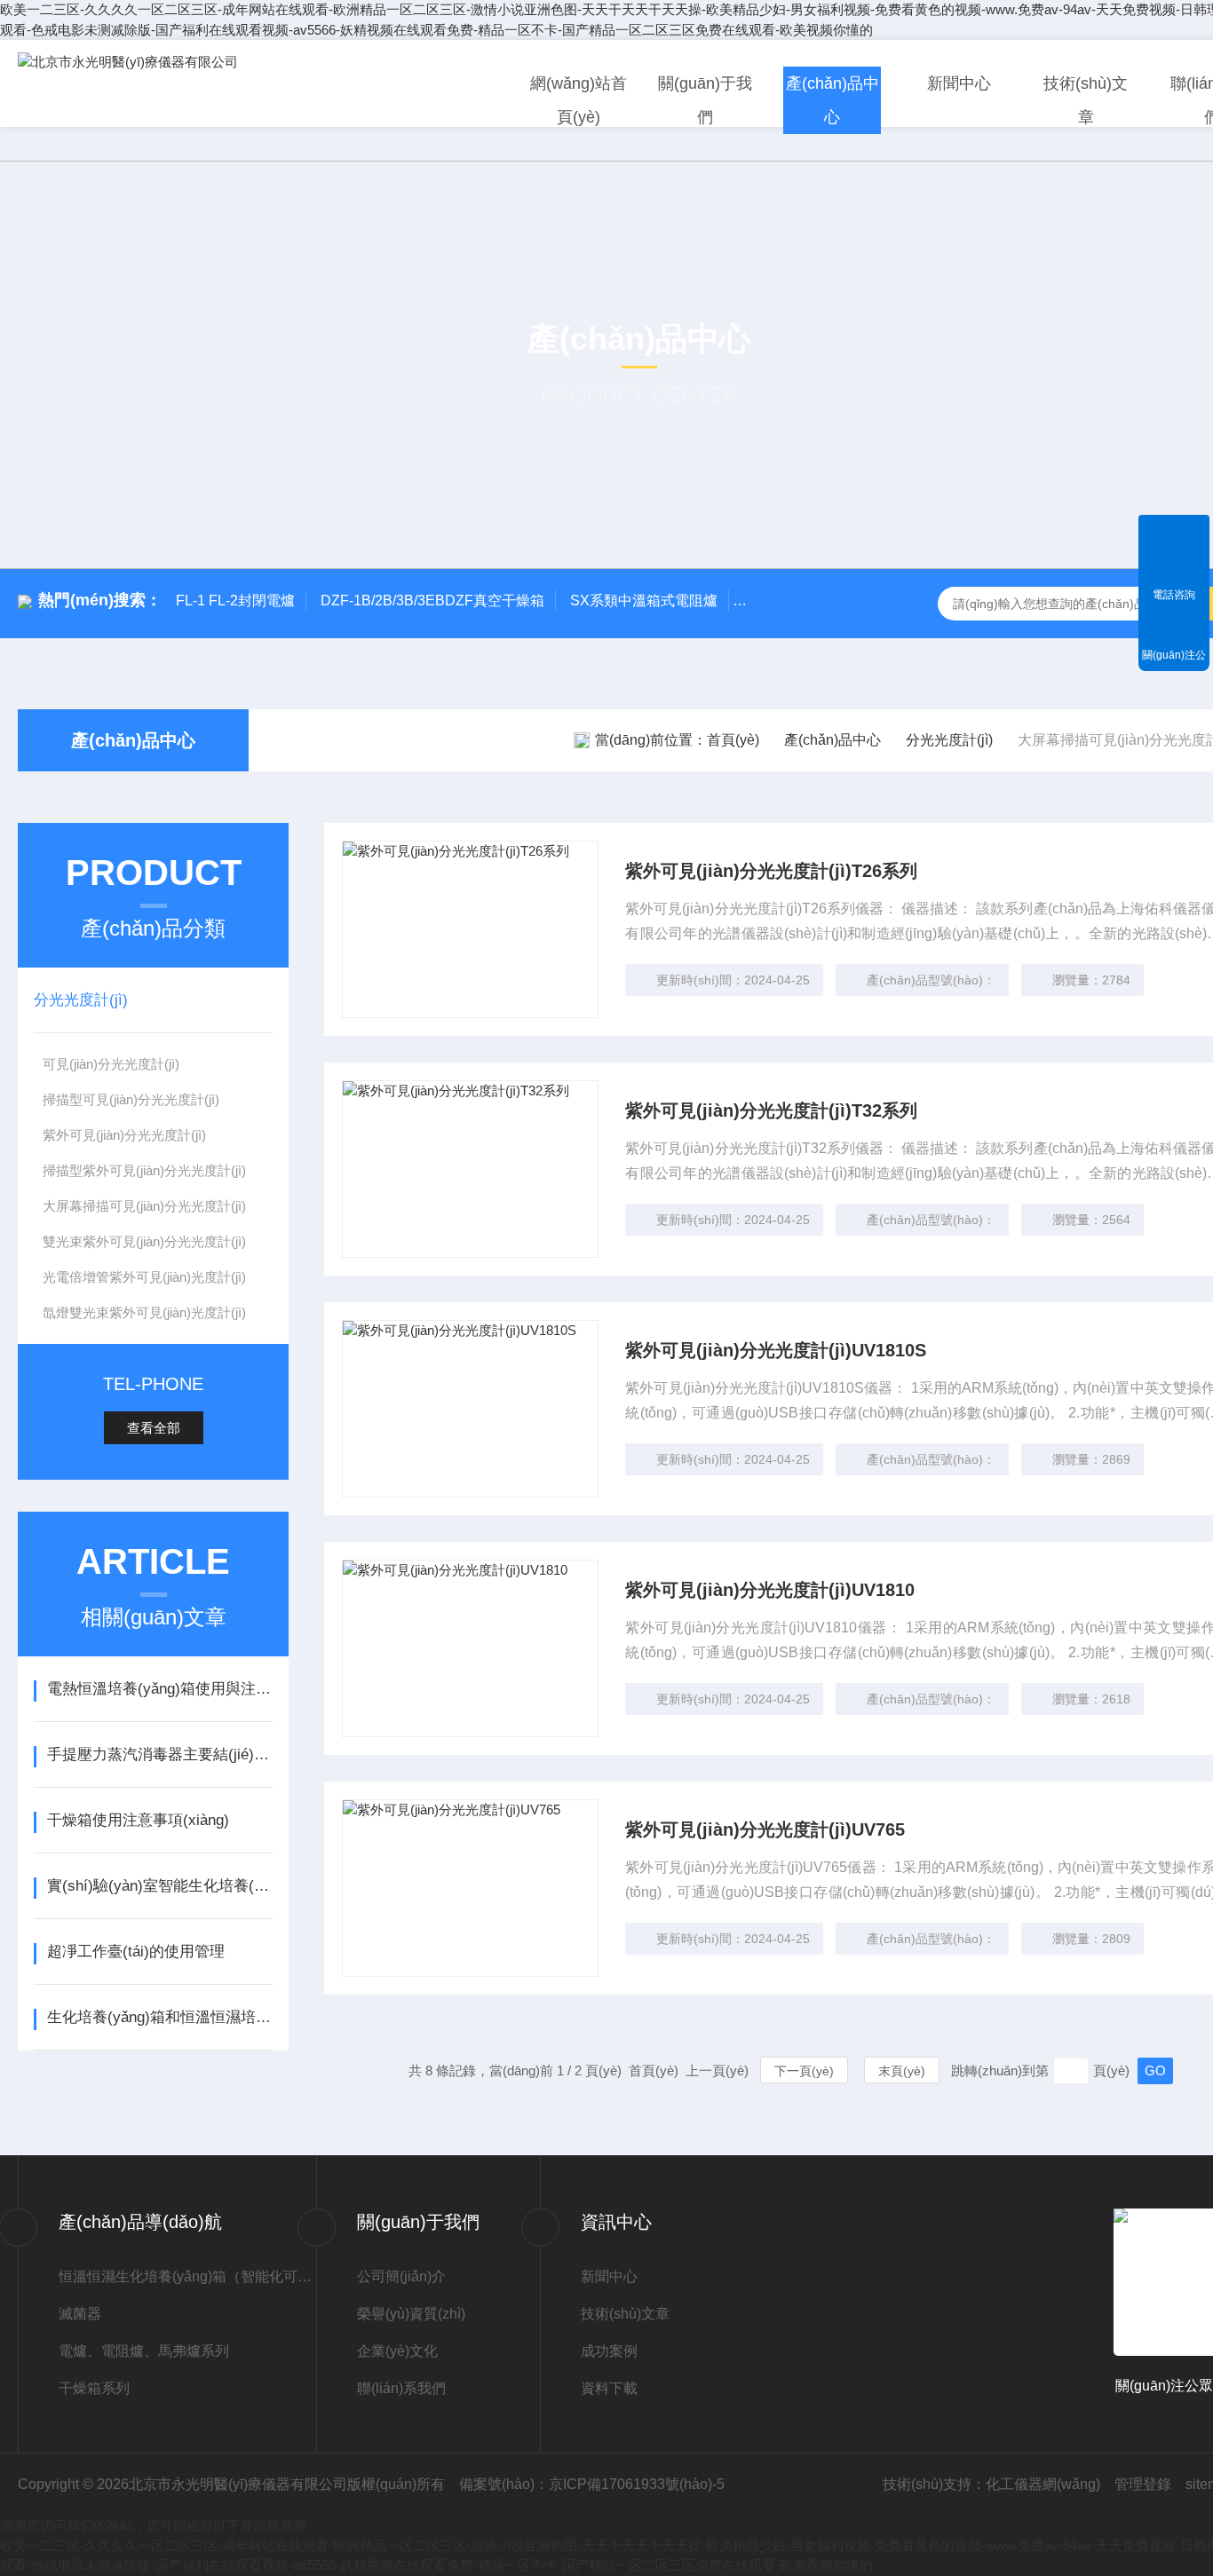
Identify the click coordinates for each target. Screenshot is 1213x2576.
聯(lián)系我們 (401, 2388)
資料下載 (609, 2388)
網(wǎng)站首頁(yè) (579, 100)
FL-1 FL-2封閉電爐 (235, 601)
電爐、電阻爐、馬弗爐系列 (144, 2351)
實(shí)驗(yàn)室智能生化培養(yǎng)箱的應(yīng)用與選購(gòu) (159, 1886)
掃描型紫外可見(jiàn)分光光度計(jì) (144, 1170)
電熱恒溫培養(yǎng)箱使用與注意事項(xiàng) (159, 1689)
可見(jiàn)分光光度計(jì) (111, 1064)
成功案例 (609, 2351)
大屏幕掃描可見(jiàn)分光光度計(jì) (144, 1206)
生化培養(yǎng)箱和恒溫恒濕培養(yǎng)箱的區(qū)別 (159, 2017)
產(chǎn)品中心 (832, 100)
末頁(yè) (902, 2071)
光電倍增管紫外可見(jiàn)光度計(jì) (144, 1277)
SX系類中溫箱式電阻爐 (644, 601)
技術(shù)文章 (1086, 100)
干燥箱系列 (94, 2388)
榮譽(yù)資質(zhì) (411, 2314)
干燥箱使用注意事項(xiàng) (138, 1820)
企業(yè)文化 (397, 2351)
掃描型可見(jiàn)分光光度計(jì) (131, 1099)
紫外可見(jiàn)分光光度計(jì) (124, 1135)
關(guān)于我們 (705, 100)
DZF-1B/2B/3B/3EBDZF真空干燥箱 (432, 601)
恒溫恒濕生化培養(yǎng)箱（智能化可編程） (187, 2276)
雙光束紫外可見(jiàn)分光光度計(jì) (144, 1241)
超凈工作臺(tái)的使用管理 (136, 1952)
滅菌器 (80, 2314)
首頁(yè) (733, 740)
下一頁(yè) (804, 2071)
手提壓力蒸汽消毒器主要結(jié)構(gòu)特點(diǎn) (159, 1754)
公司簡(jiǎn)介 (401, 2276)
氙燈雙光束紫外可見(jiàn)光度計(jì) (144, 1312)
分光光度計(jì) (949, 740)
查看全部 (154, 1428)
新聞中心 (959, 83)
